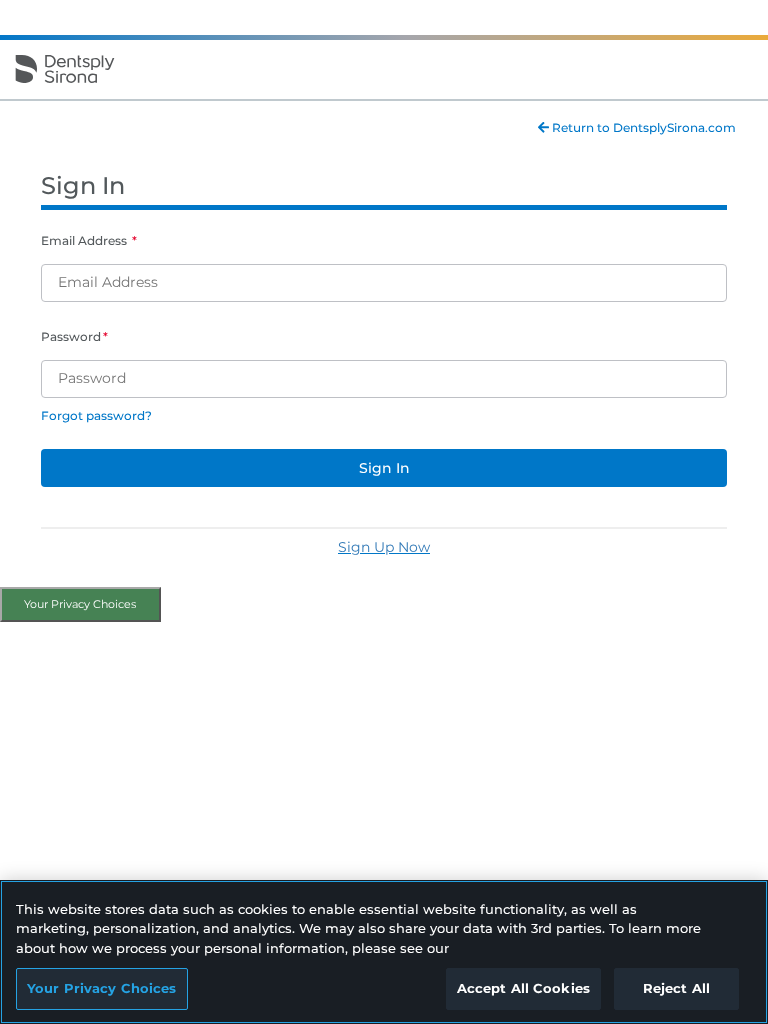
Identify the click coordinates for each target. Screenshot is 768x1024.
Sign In (384, 468)
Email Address (85, 240)
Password (71, 336)
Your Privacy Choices (80, 604)
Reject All (676, 988)
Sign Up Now (384, 547)
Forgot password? (96, 415)
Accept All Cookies (523, 988)
